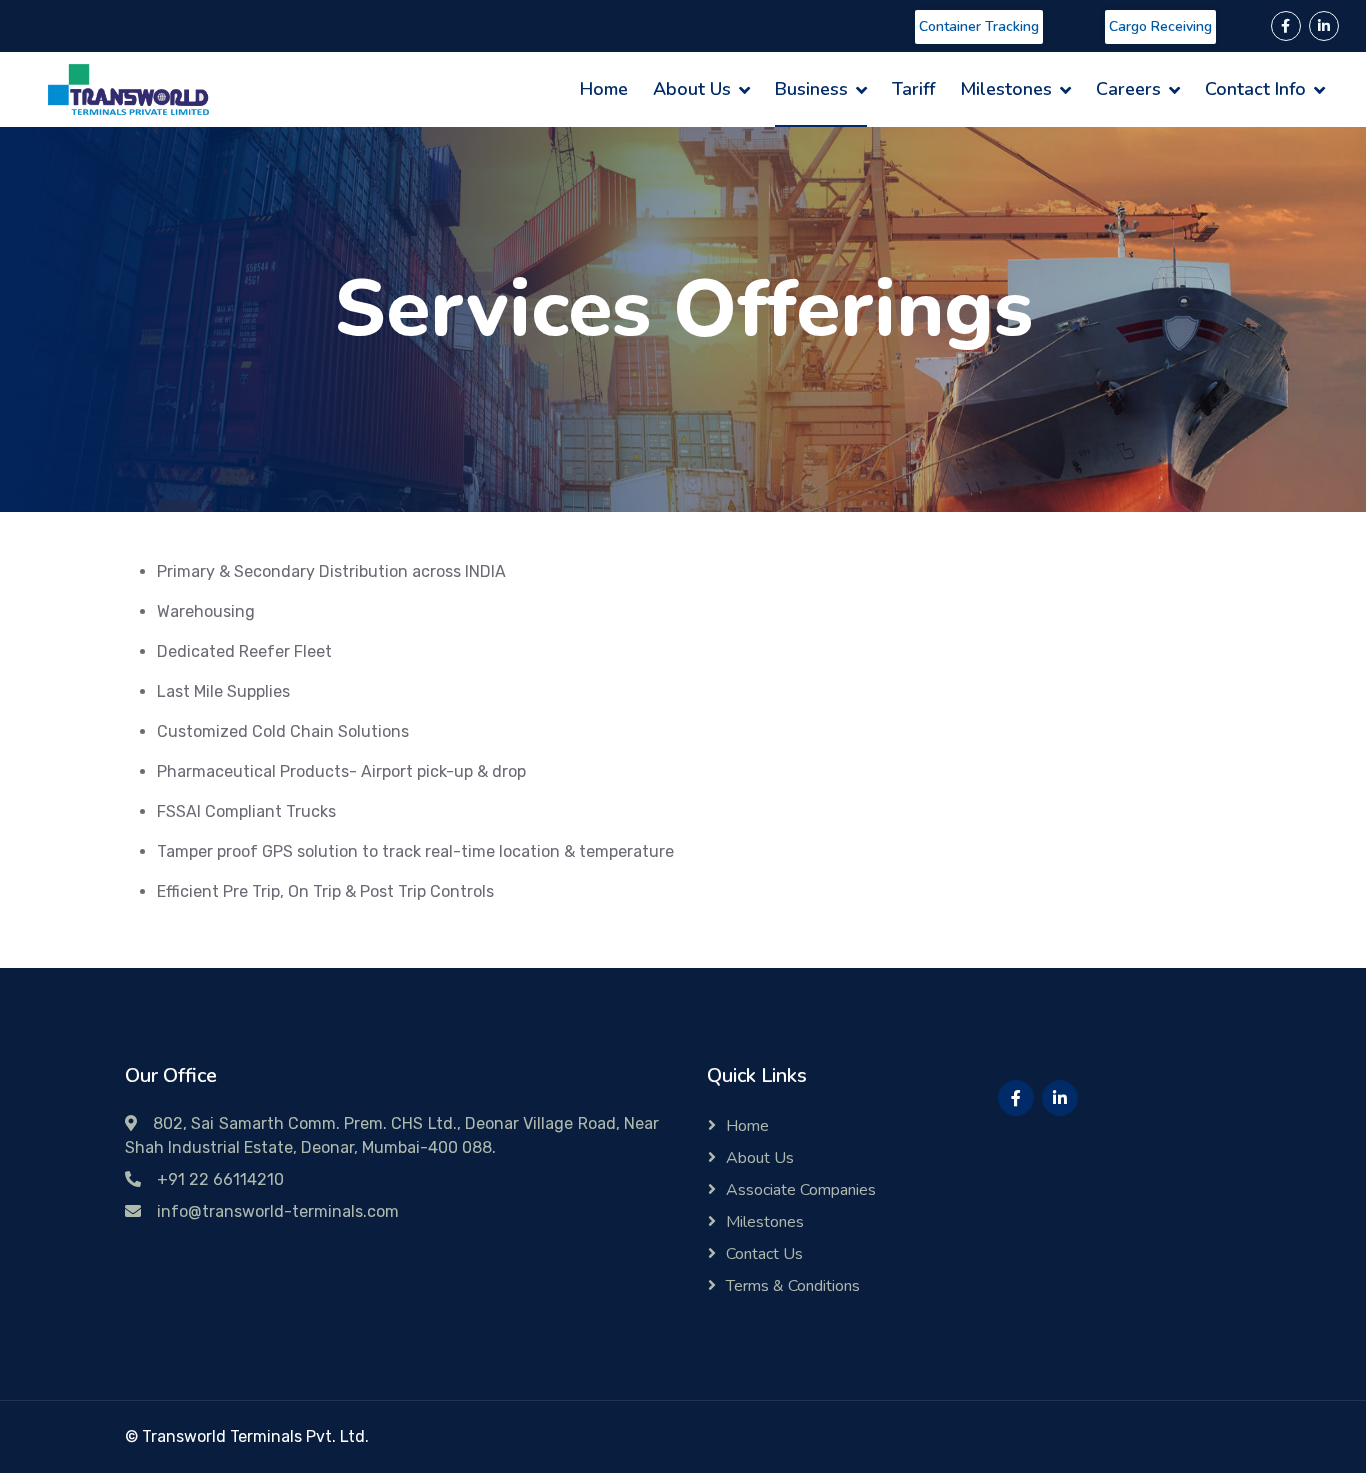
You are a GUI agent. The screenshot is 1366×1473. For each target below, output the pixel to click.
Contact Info (1255, 89)
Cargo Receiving (1160, 26)
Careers (1128, 89)
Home (604, 89)
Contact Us (764, 1254)
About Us (692, 89)
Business (811, 89)
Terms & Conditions (793, 1286)
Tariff (913, 89)
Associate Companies (801, 1190)
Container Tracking (979, 26)
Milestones (1006, 89)
